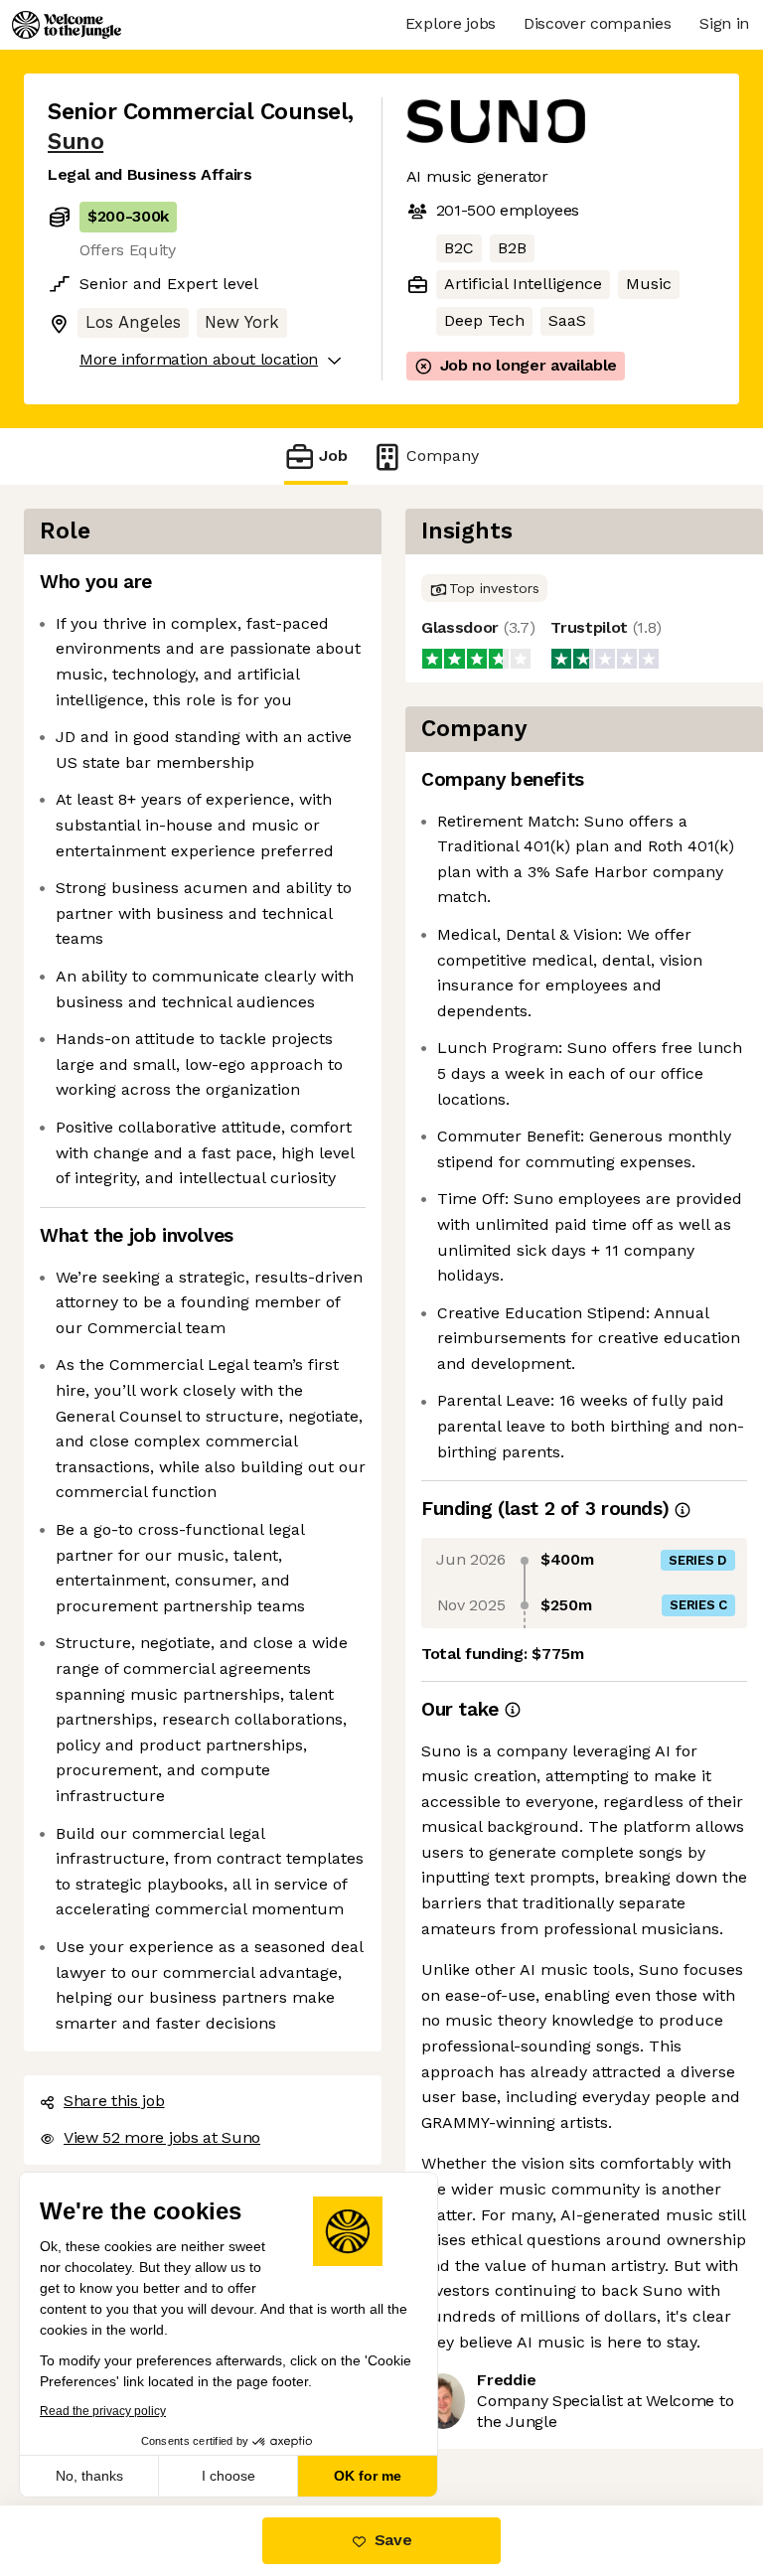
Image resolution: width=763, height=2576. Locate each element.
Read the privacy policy (103, 2411)
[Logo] (67, 25)
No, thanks (89, 2476)
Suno (76, 142)
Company (443, 455)
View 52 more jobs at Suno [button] (162, 2137)
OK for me (368, 2476)
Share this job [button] (114, 2101)
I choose (229, 2476)
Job (333, 455)
